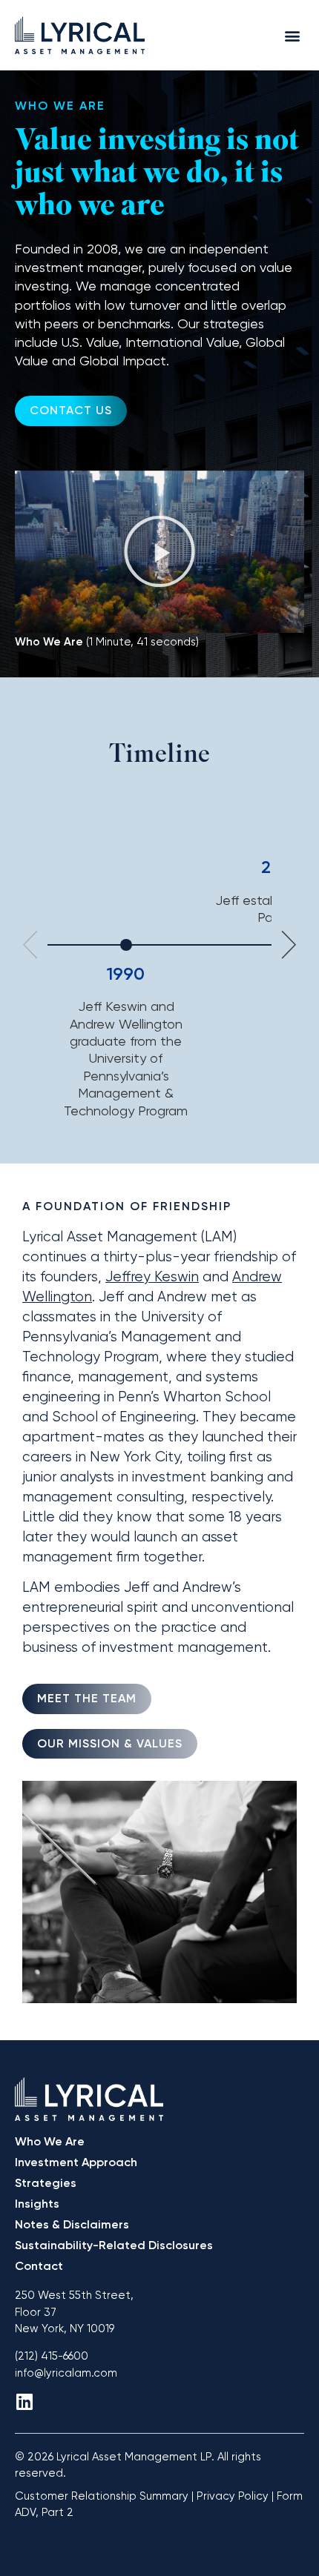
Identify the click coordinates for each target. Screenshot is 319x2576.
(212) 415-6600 (52, 2356)
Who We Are (50, 2141)
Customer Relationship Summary (102, 2496)
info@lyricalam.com (66, 2373)
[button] (292, 35)
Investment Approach (76, 2162)
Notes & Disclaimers (72, 2224)
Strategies (46, 2183)
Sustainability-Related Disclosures (114, 2245)
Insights (37, 2204)
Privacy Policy (233, 2496)
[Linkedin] (24, 2401)
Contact (39, 2266)
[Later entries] (289, 945)
